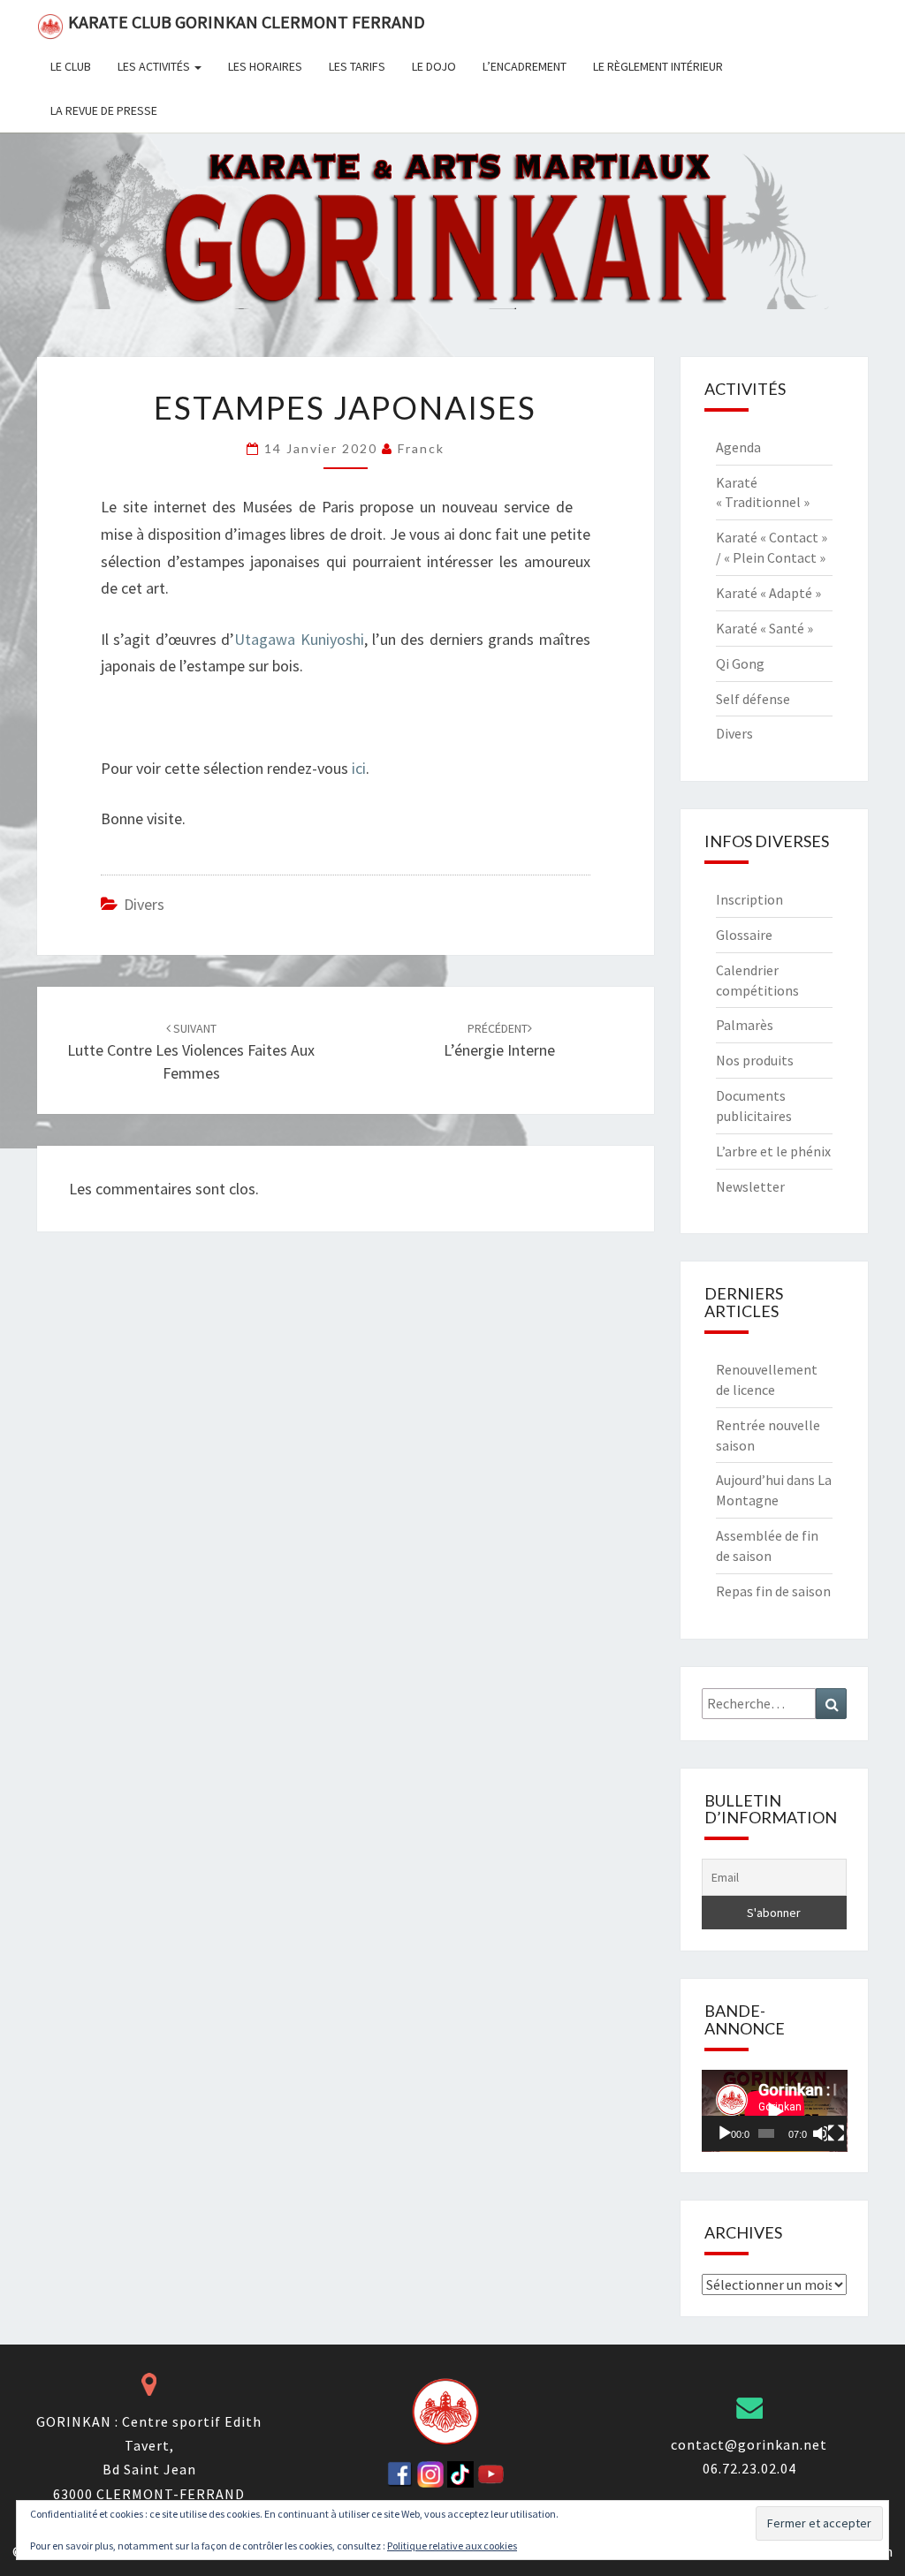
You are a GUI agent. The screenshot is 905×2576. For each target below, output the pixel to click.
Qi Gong (740, 663)
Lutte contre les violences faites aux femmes (191, 1051)
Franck (421, 448)
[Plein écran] (836, 2133)
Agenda (738, 447)
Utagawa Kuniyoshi (299, 639)
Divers (144, 904)
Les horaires (265, 66)
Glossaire (744, 935)
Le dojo (434, 66)
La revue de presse (104, 110)
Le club (71, 66)
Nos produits (755, 1060)
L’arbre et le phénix (773, 1151)
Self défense (753, 699)
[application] (775, 2111)
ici (359, 768)
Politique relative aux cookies (452, 2546)
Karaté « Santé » (764, 628)
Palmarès (745, 1025)
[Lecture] (725, 2133)
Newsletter (750, 1186)
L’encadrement (525, 66)
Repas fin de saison (773, 1591)
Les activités (155, 66)
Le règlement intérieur (658, 66)
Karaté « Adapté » (768, 593)
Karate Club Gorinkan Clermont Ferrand (247, 22)
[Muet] (820, 2133)
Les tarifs (357, 66)
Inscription (749, 899)
